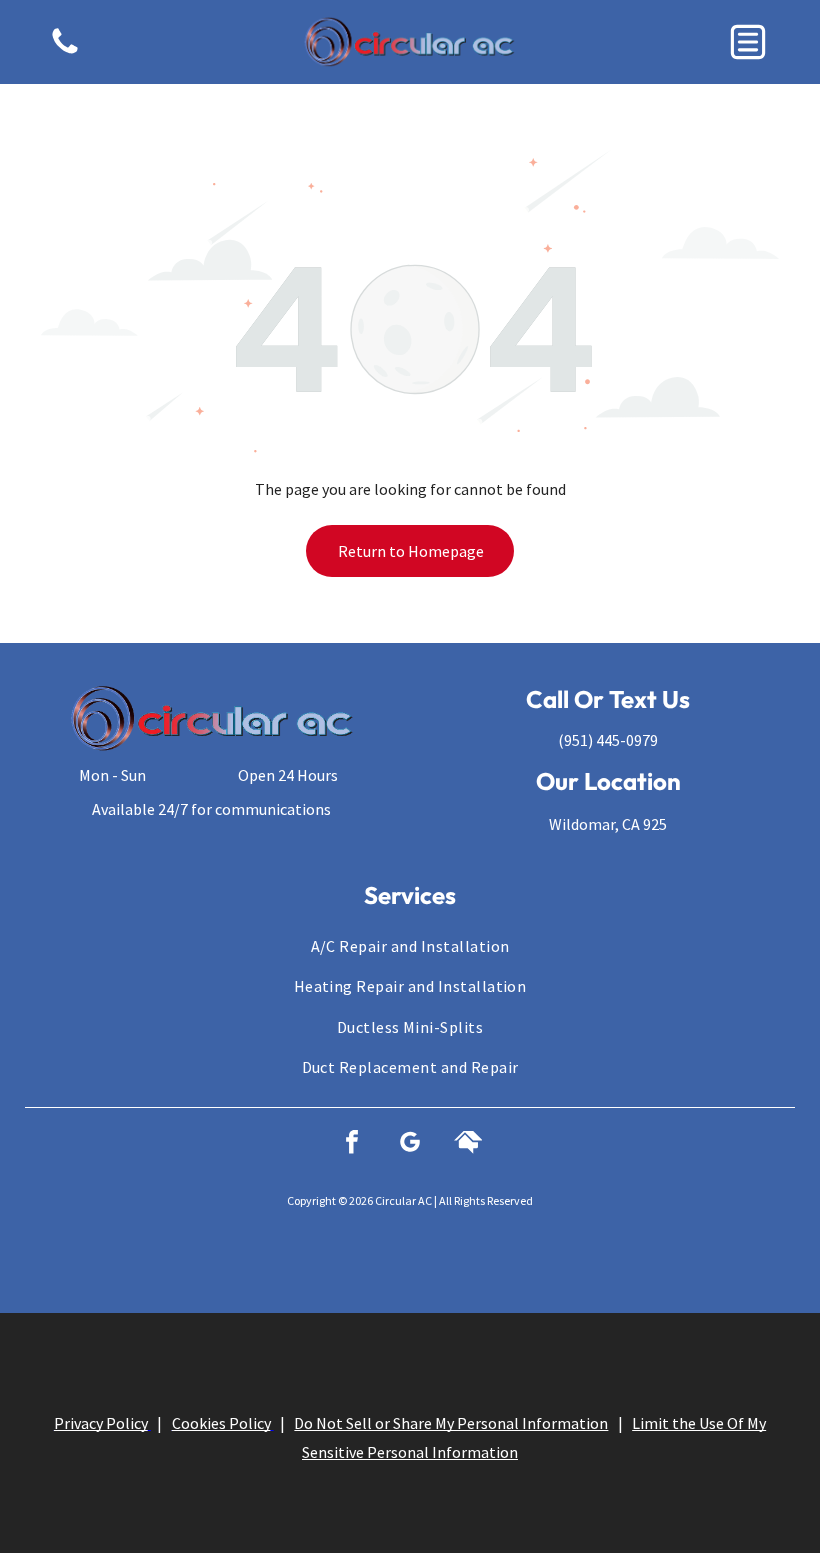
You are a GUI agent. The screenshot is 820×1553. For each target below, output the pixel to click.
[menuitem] (410, 946)
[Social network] (468, 1144)
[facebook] (352, 1144)
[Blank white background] (65, 52)
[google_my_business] (410, 1144)
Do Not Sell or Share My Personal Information (451, 1423)
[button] (748, 42)
